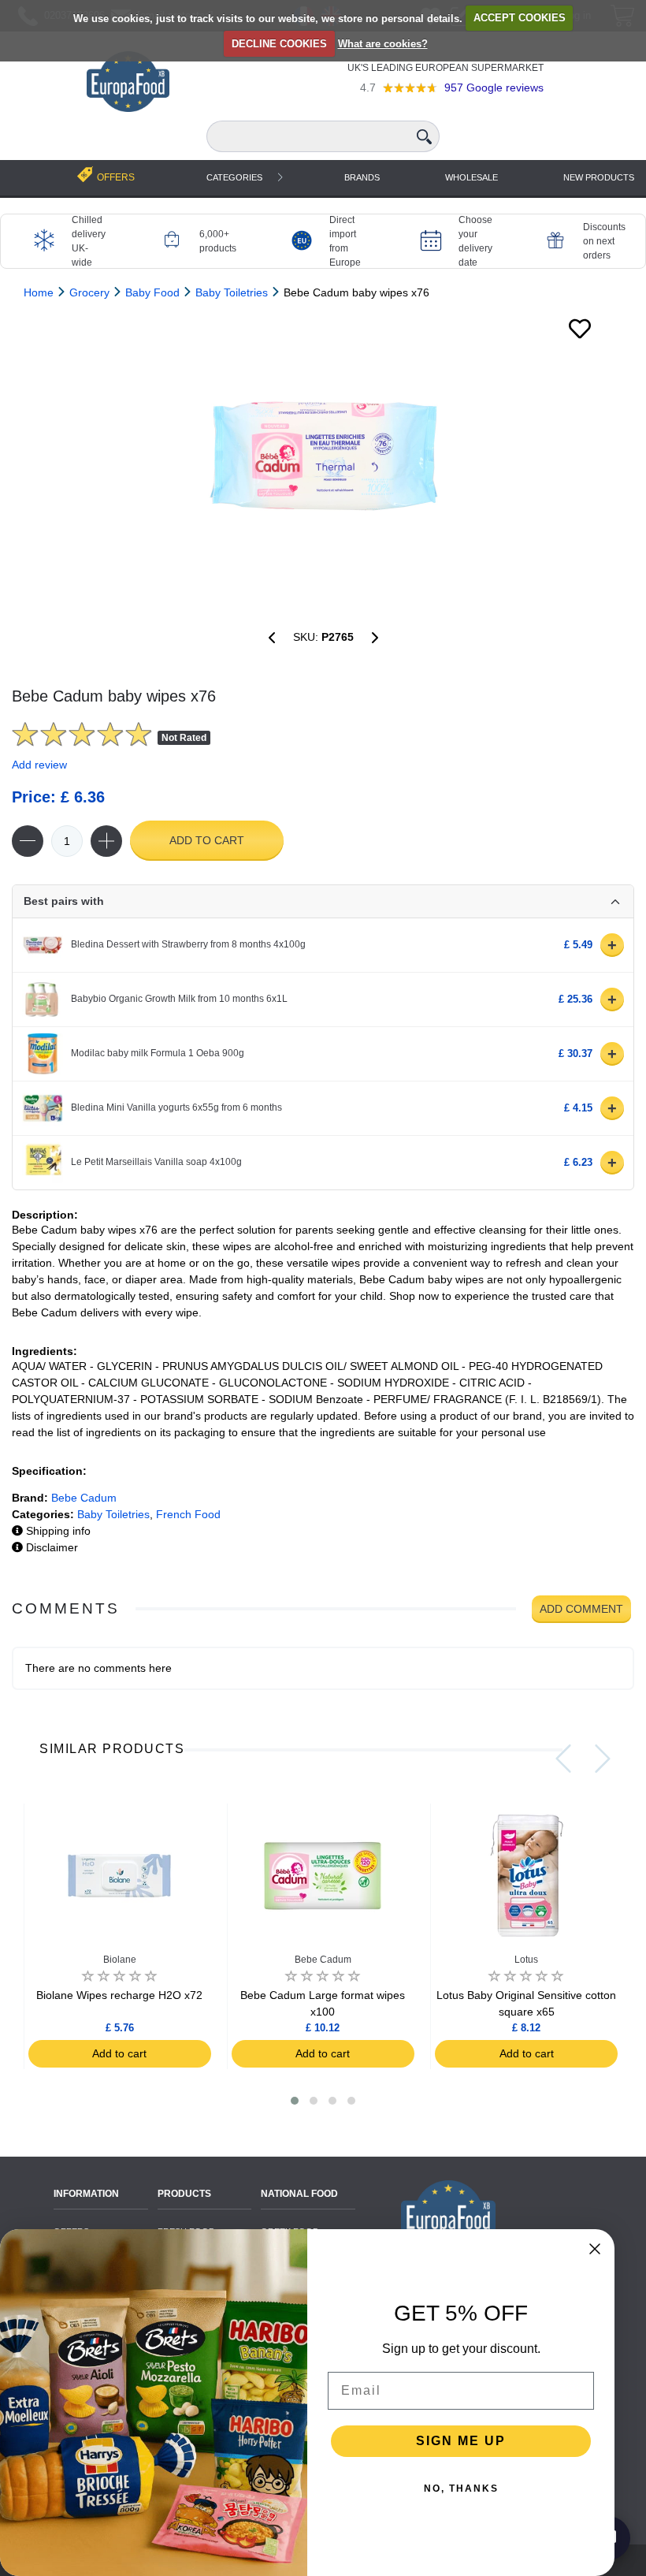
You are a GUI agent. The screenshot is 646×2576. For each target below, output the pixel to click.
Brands (362, 177)
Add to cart (207, 840)
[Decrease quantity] (28, 841)
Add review (39, 765)
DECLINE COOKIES (279, 44)
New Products (599, 177)
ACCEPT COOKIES (520, 18)
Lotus (526, 1960)
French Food (188, 1514)
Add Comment (581, 1609)
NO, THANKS (461, 2489)
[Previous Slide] (563, 1759)
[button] (295, 2101)
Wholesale (472, 177)
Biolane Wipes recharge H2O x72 (119, 1995)
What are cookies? (383, 44)
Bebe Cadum (84, 1498)
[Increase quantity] (106, 841)
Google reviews (494, 87)
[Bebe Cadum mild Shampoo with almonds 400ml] (272, 638)
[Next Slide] (603, 1759)
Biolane (120, 1960)
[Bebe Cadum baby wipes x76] (323, 459)
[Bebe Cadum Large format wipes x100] (375, 638)
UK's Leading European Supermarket (446, 68)
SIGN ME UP (461, 2441)
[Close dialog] (595, 2249)
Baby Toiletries (113, 1514)
